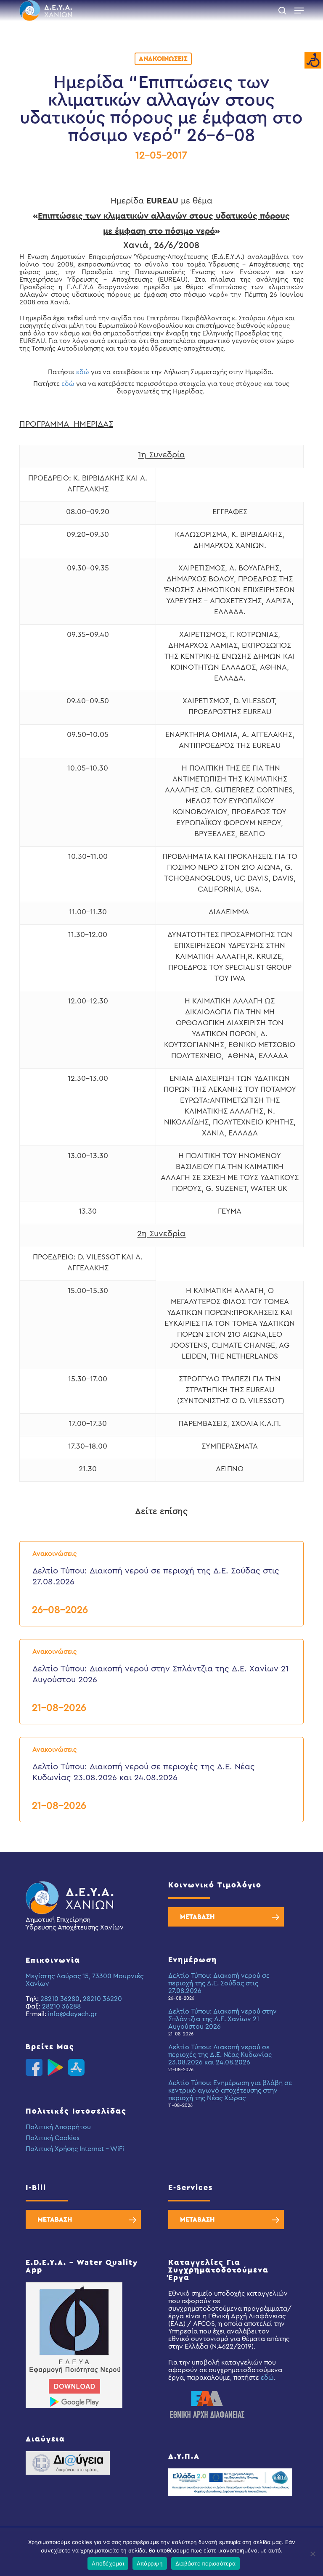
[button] (299, 11)
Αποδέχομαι (108, 2563)
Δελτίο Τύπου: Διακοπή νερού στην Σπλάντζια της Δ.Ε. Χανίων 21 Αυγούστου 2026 (222, 2019)
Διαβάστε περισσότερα (205, 2563)
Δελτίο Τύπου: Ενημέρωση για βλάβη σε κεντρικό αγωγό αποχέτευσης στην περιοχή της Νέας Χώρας (230, 2090)
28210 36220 (102, 1999)
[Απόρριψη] (312, 2554)
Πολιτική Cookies (53, 2138)
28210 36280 (60, 1999)
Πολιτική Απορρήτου (58, 2127)
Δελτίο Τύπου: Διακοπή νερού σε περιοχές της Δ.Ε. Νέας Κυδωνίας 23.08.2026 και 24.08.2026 (220, 2055)
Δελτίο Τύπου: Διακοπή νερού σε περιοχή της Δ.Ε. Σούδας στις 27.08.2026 (219, 1983)
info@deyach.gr (73, 2014)
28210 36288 (61, 2006)
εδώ (83, 372)
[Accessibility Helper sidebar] (313, 61)
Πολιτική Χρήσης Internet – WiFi (75, 2149)
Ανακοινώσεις (163, 59)
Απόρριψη (150, 2563)
